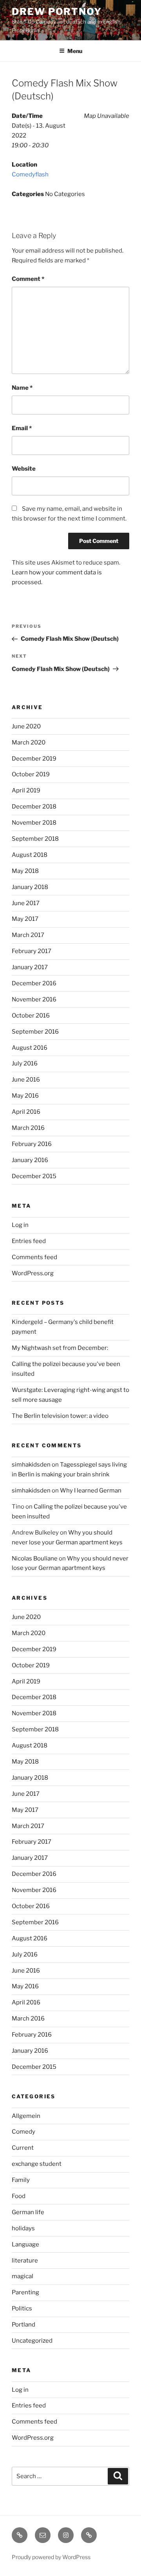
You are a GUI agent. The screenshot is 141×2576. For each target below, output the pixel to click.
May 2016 (25, 1096)
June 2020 (26, 726)
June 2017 (26, 903)
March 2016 (28, 1128)
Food (19, 2196)
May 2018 (25, 871)
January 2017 (30, 967)
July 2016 (25, 1063)
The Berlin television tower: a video (60, 1416)
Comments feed (34, 1257)
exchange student (37, 2164)
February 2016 (32, 1144)
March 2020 (29, 743)
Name (22, 388)
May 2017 (25, 919)
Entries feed (29, 1241)
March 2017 (28, 935)
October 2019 (31, 774)
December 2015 (34, 1176)
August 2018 (30, 855)
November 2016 (34, 999)
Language (25, 2244)
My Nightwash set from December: (60, 1348)
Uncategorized (32, 2341)
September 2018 (35, 839)
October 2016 (31, 1016)
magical (23, 2276)
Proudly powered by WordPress (51, 2557)
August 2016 (30, 1048)
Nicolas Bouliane (35, 1558)
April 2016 (26, 1112)
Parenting (25, 2292)
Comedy (23, 2132)
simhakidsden (31, 1465)
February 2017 (32, 951)
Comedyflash (30, 174)
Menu (75, 51)
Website (24, 469)
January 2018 (30, 887)
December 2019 (34, 759)
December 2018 (34, 807)
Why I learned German (91, 1491)
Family (21, 2180)
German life (28, 2212)
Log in (20, 1225)
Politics (22, 2308)
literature (25, 2261)
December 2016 (34, 983)
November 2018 (34, 823)
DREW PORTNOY (57, 12)
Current (23, 2148)
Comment (28, 279)
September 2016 (35, 1032)
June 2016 (26, 1080)
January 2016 (30, 1160)
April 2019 (26, 790)
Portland (23, 2325)
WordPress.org (33, 1273)
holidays (23, 2228)
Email (22, 428)
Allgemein (26, 2116)
